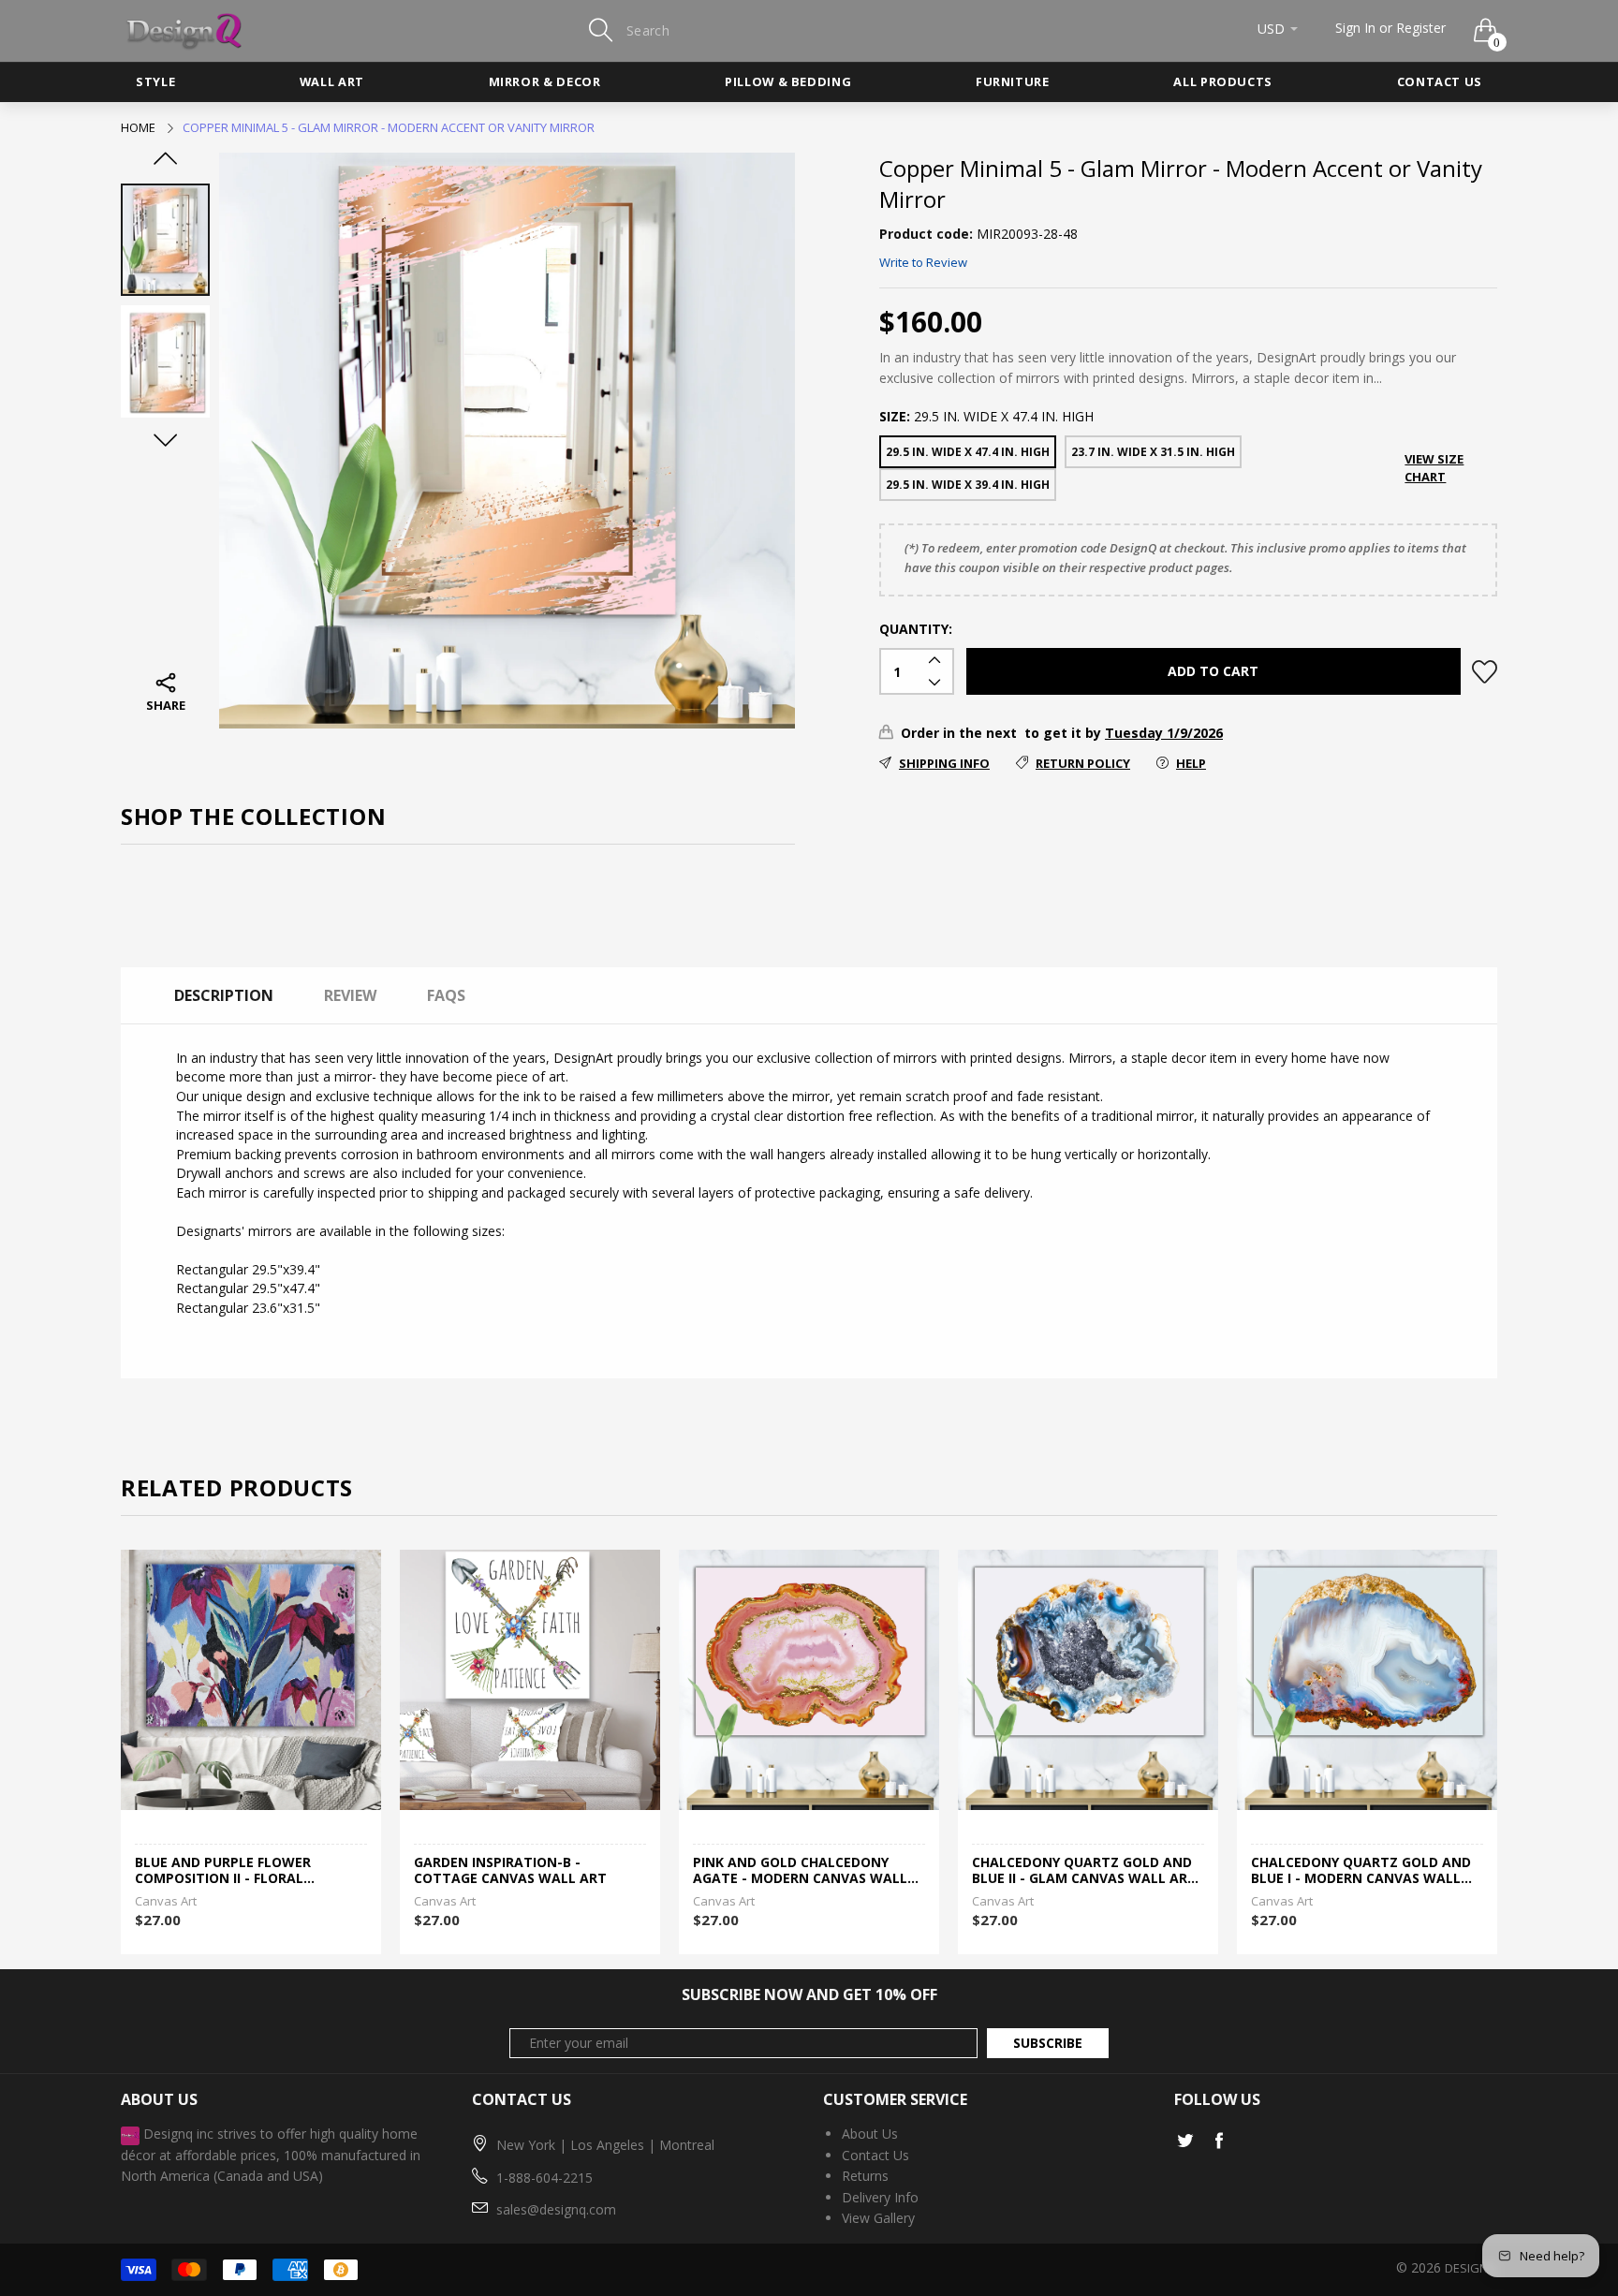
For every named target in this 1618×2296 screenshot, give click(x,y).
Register (1421, 28)
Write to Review (923, 262)
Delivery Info (880, 2197)
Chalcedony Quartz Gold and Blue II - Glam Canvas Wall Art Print (1084, 1871)
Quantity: (916, 629)
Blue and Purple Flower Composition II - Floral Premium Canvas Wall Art (230, 1871)
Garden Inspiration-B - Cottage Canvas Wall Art (510, 1871)
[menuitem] (155, 82)
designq (1471, 2268)
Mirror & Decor (545, 81)
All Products (1223, 81)
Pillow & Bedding (788, 81)
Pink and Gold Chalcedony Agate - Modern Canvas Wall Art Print (800, 1871)
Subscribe (1048, 2043)
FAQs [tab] (446, 995)
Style (155, 81)
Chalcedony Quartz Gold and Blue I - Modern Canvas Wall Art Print (1361, 1871)
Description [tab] (224, 995)
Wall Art (332, 81)
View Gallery (878, 2218)
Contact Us (1440, 81)
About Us (870, 2134)
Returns (865, 2176)
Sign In (1355, 28)
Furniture (1013, 81)
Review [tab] (350, 995)
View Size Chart (1434, 468)
